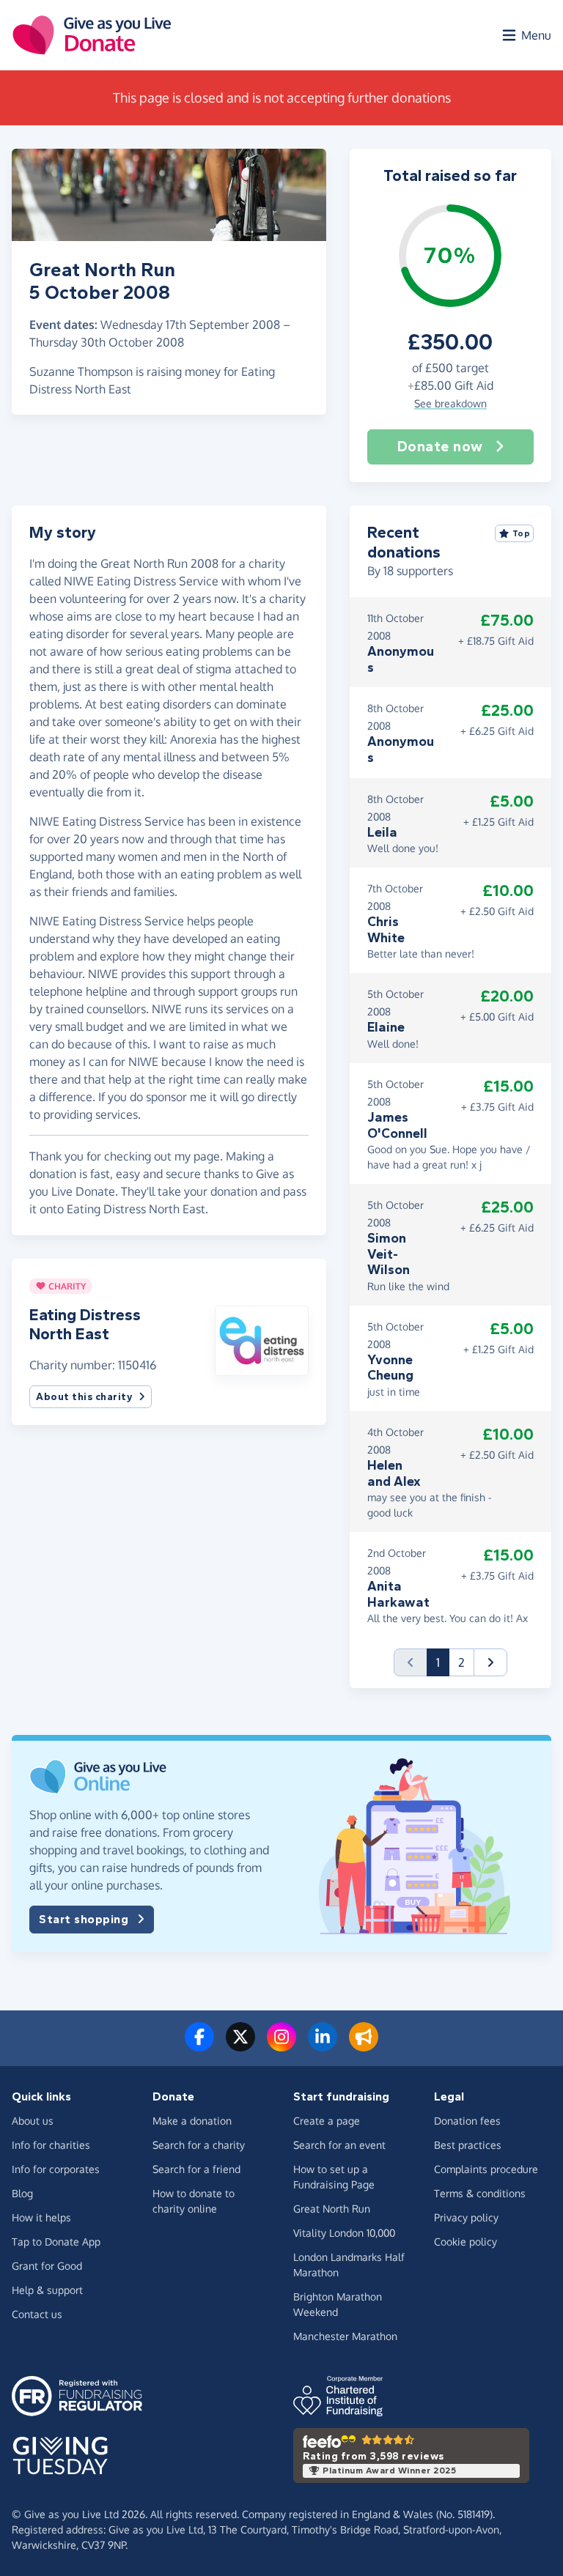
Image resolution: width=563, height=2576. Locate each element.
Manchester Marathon (345, 2336)
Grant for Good (47, 2266)
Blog (22, 2193)
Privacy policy (466, 2217)
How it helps (41, 2217)
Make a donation (192, 2121)
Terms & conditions (480, 2193)
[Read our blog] (364, 2046)
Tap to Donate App (56, 2242)
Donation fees (467, 2121)
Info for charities (51, 2145)
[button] (261, 1339)
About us (33, 2121)
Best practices (468, 2145)
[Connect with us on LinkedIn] (323, 2046)
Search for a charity (199, 2145)
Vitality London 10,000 (344, 2233)
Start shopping (84, 1919)
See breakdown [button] (450, 403)
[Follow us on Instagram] (281, 2046)
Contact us (37, 2314)
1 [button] (443, 1662)
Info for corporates (56, 2169)
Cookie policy (466, 2242)
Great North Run (332, 2209)
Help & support (47, 2290)
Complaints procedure (486, 2169)
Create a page (327, 2121)
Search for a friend (196, 2169)
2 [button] (461, 1662)
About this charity (84, 1397)
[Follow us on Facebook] (199, 2046)
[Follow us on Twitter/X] (240, 2046)
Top (522, 533)
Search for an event (339, 2145)
